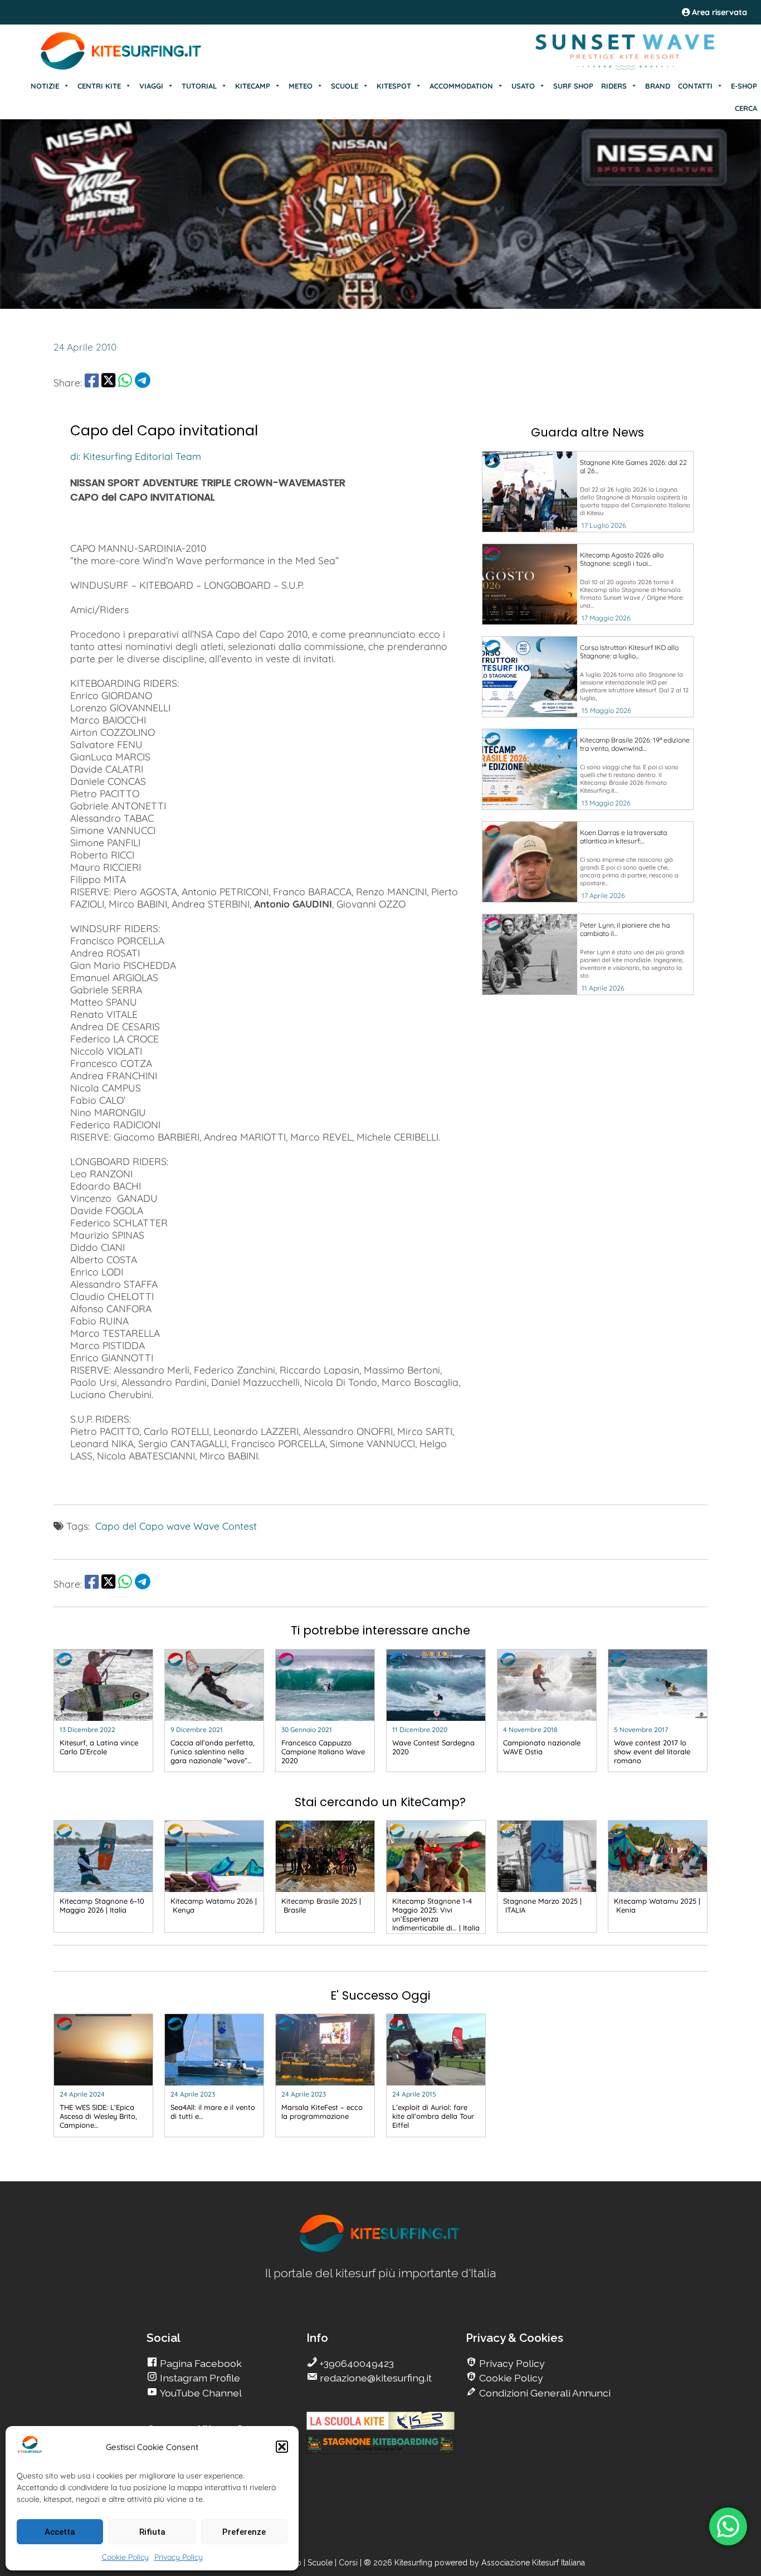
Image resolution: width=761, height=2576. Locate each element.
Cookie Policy (125, 2557)
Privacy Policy (179, 2557)
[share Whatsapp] (125, 382)
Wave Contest (225, 1526)
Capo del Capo (130, 1526)
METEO (301, 86)
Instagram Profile (199, 2378)
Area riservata (718, 12)
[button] (282, 2447)
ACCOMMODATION (461, 86)
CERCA (746, 108)
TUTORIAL (199, 86)
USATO (523, 86)
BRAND (658, 86)
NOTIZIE (45, 86)
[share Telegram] (143, 382)
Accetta (60, 2532)
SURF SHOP (573, 86)
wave (179, 1526)
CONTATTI (695, 86)
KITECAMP (253, 86)
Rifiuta (152, 2532)
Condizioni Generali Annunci (544, 2393)
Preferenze (244, 2532)
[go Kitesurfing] (380, 2250)
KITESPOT (394, 86)
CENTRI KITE (99, 86)
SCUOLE (345, 86)
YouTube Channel (200, 2393)
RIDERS (614, 86)
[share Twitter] (108, 382)
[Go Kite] (121, 68)
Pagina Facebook (200, 2363)
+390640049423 (356, 2363)
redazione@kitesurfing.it (375, 2378)
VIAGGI (151, 86)
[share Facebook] (92, 382)
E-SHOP (744, 86)
